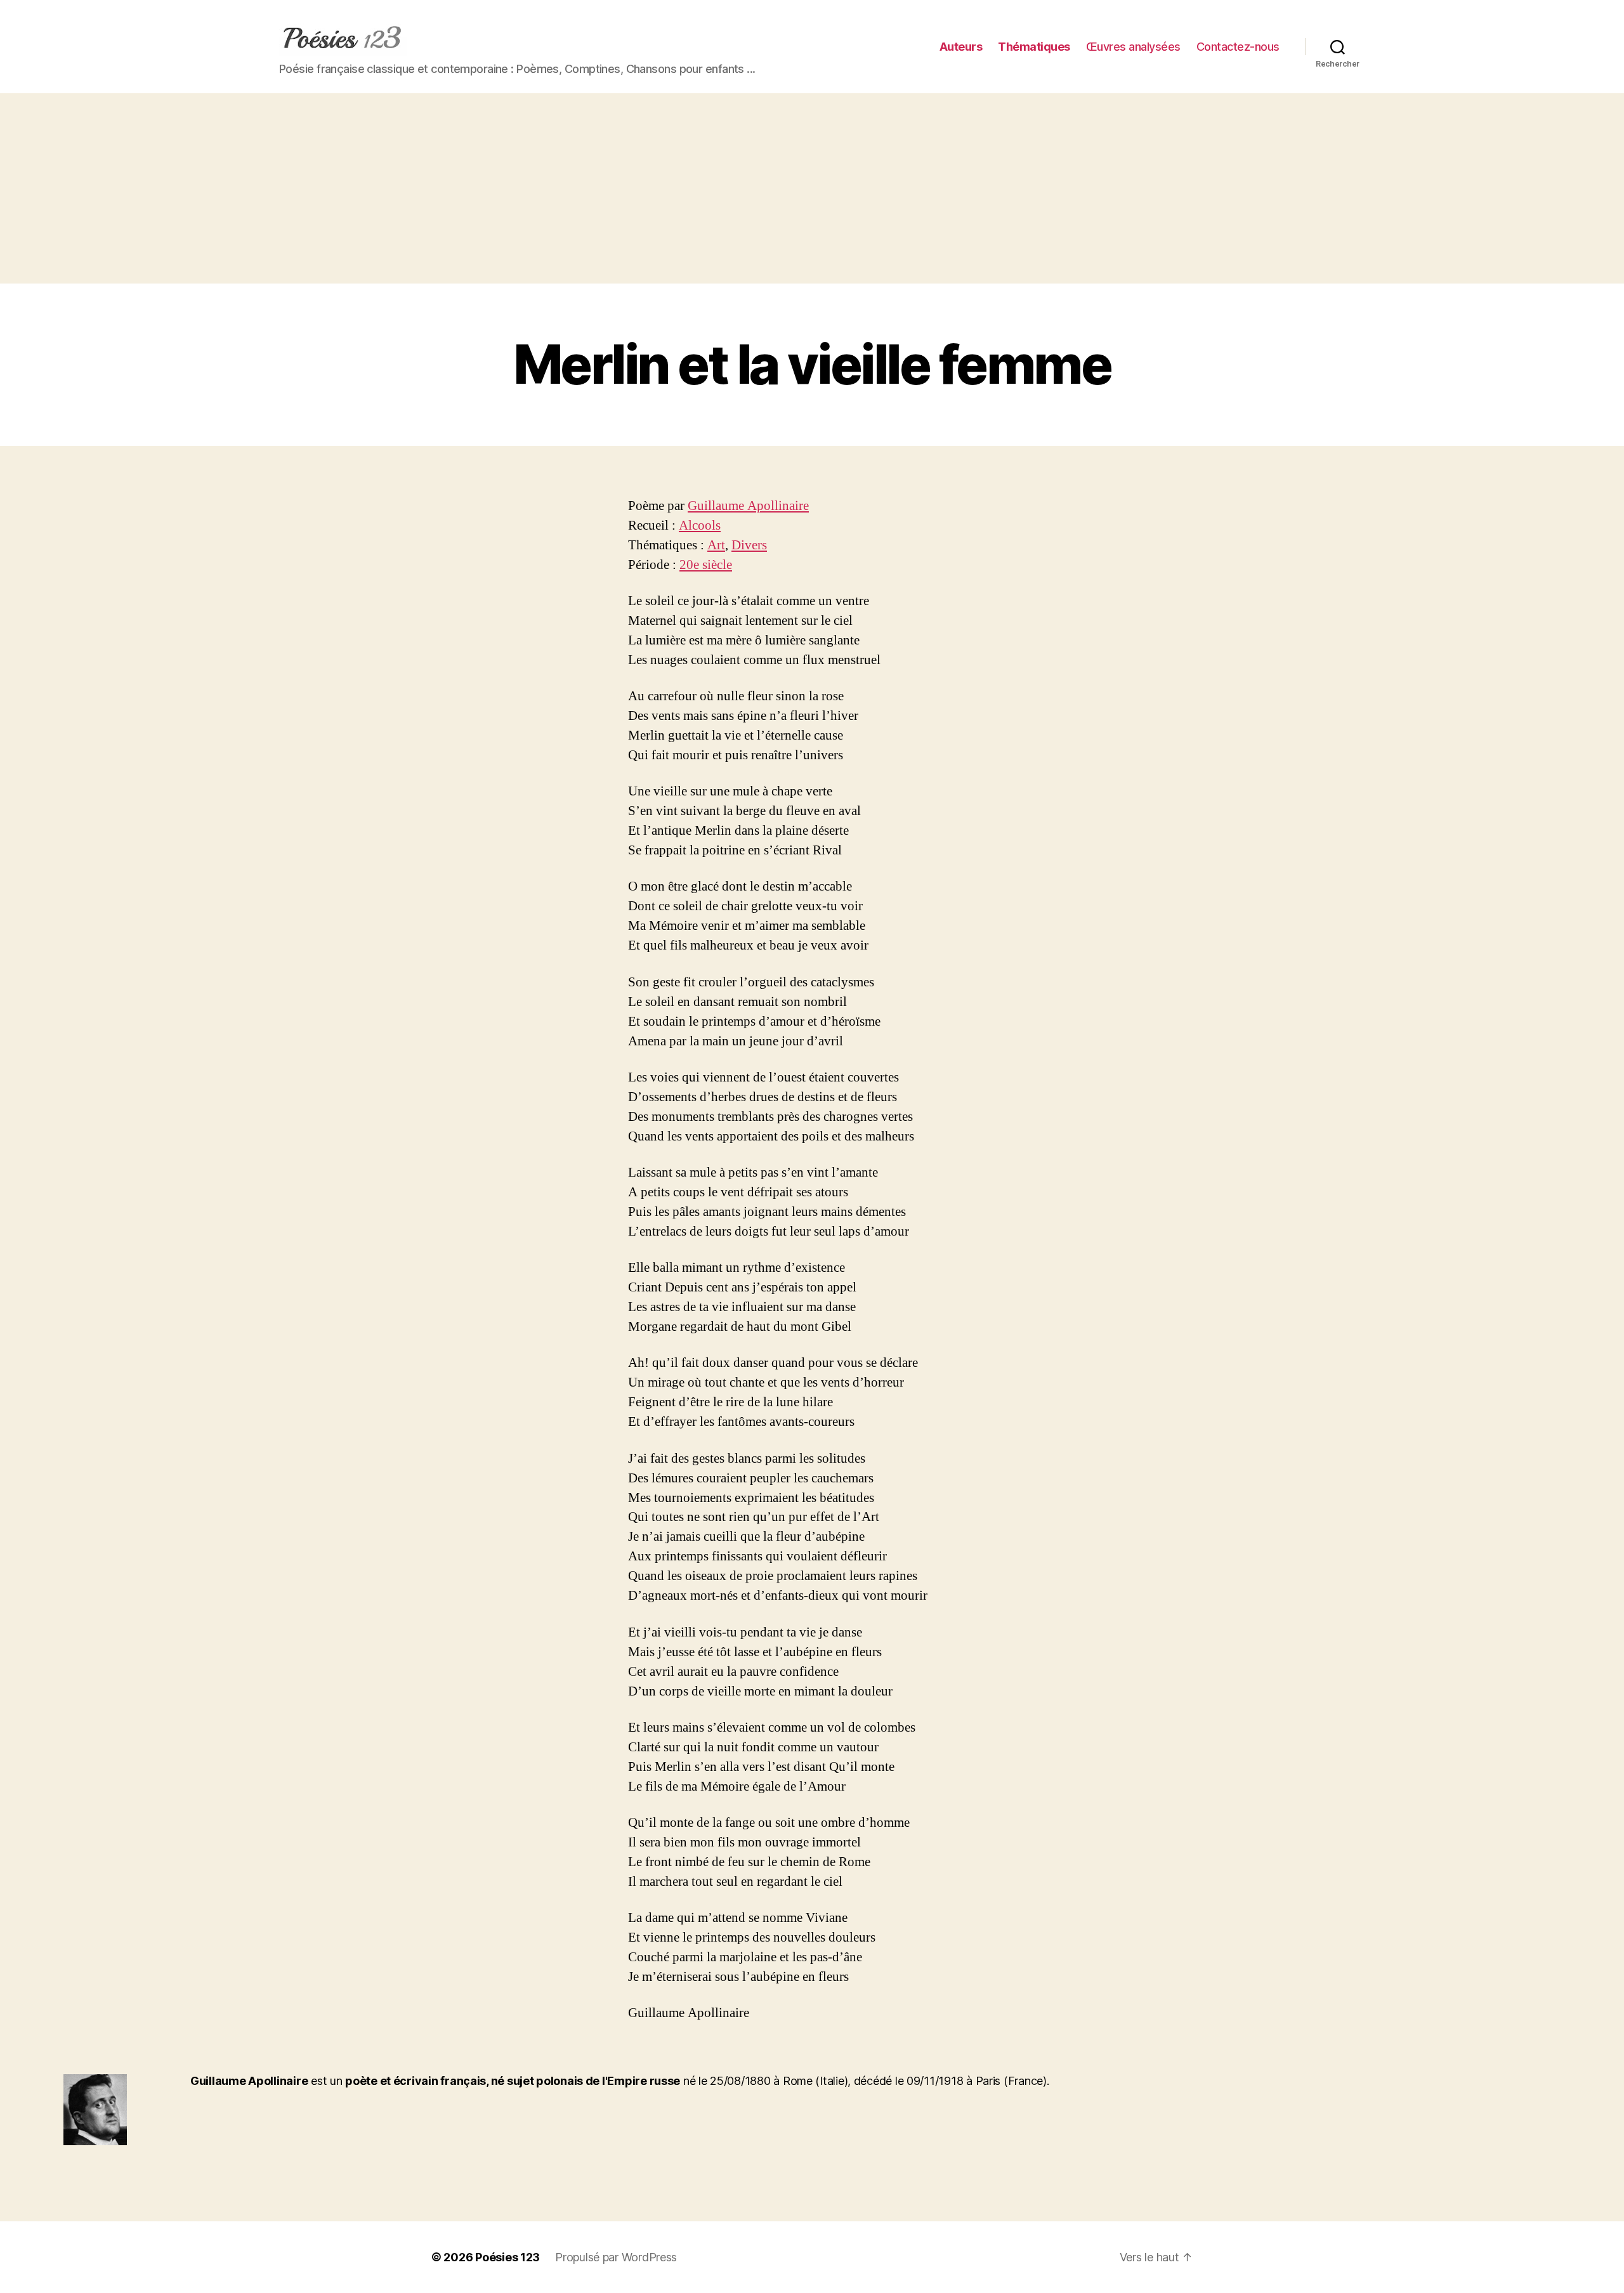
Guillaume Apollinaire (748, 506)
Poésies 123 (507, 2257)
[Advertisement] (812, 188)
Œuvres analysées (1133, 47)
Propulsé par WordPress (616, 2257)
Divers (749, 545)
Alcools (700, 526)
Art (716, 545)
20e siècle (706, 565)
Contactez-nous (1238, 47)
